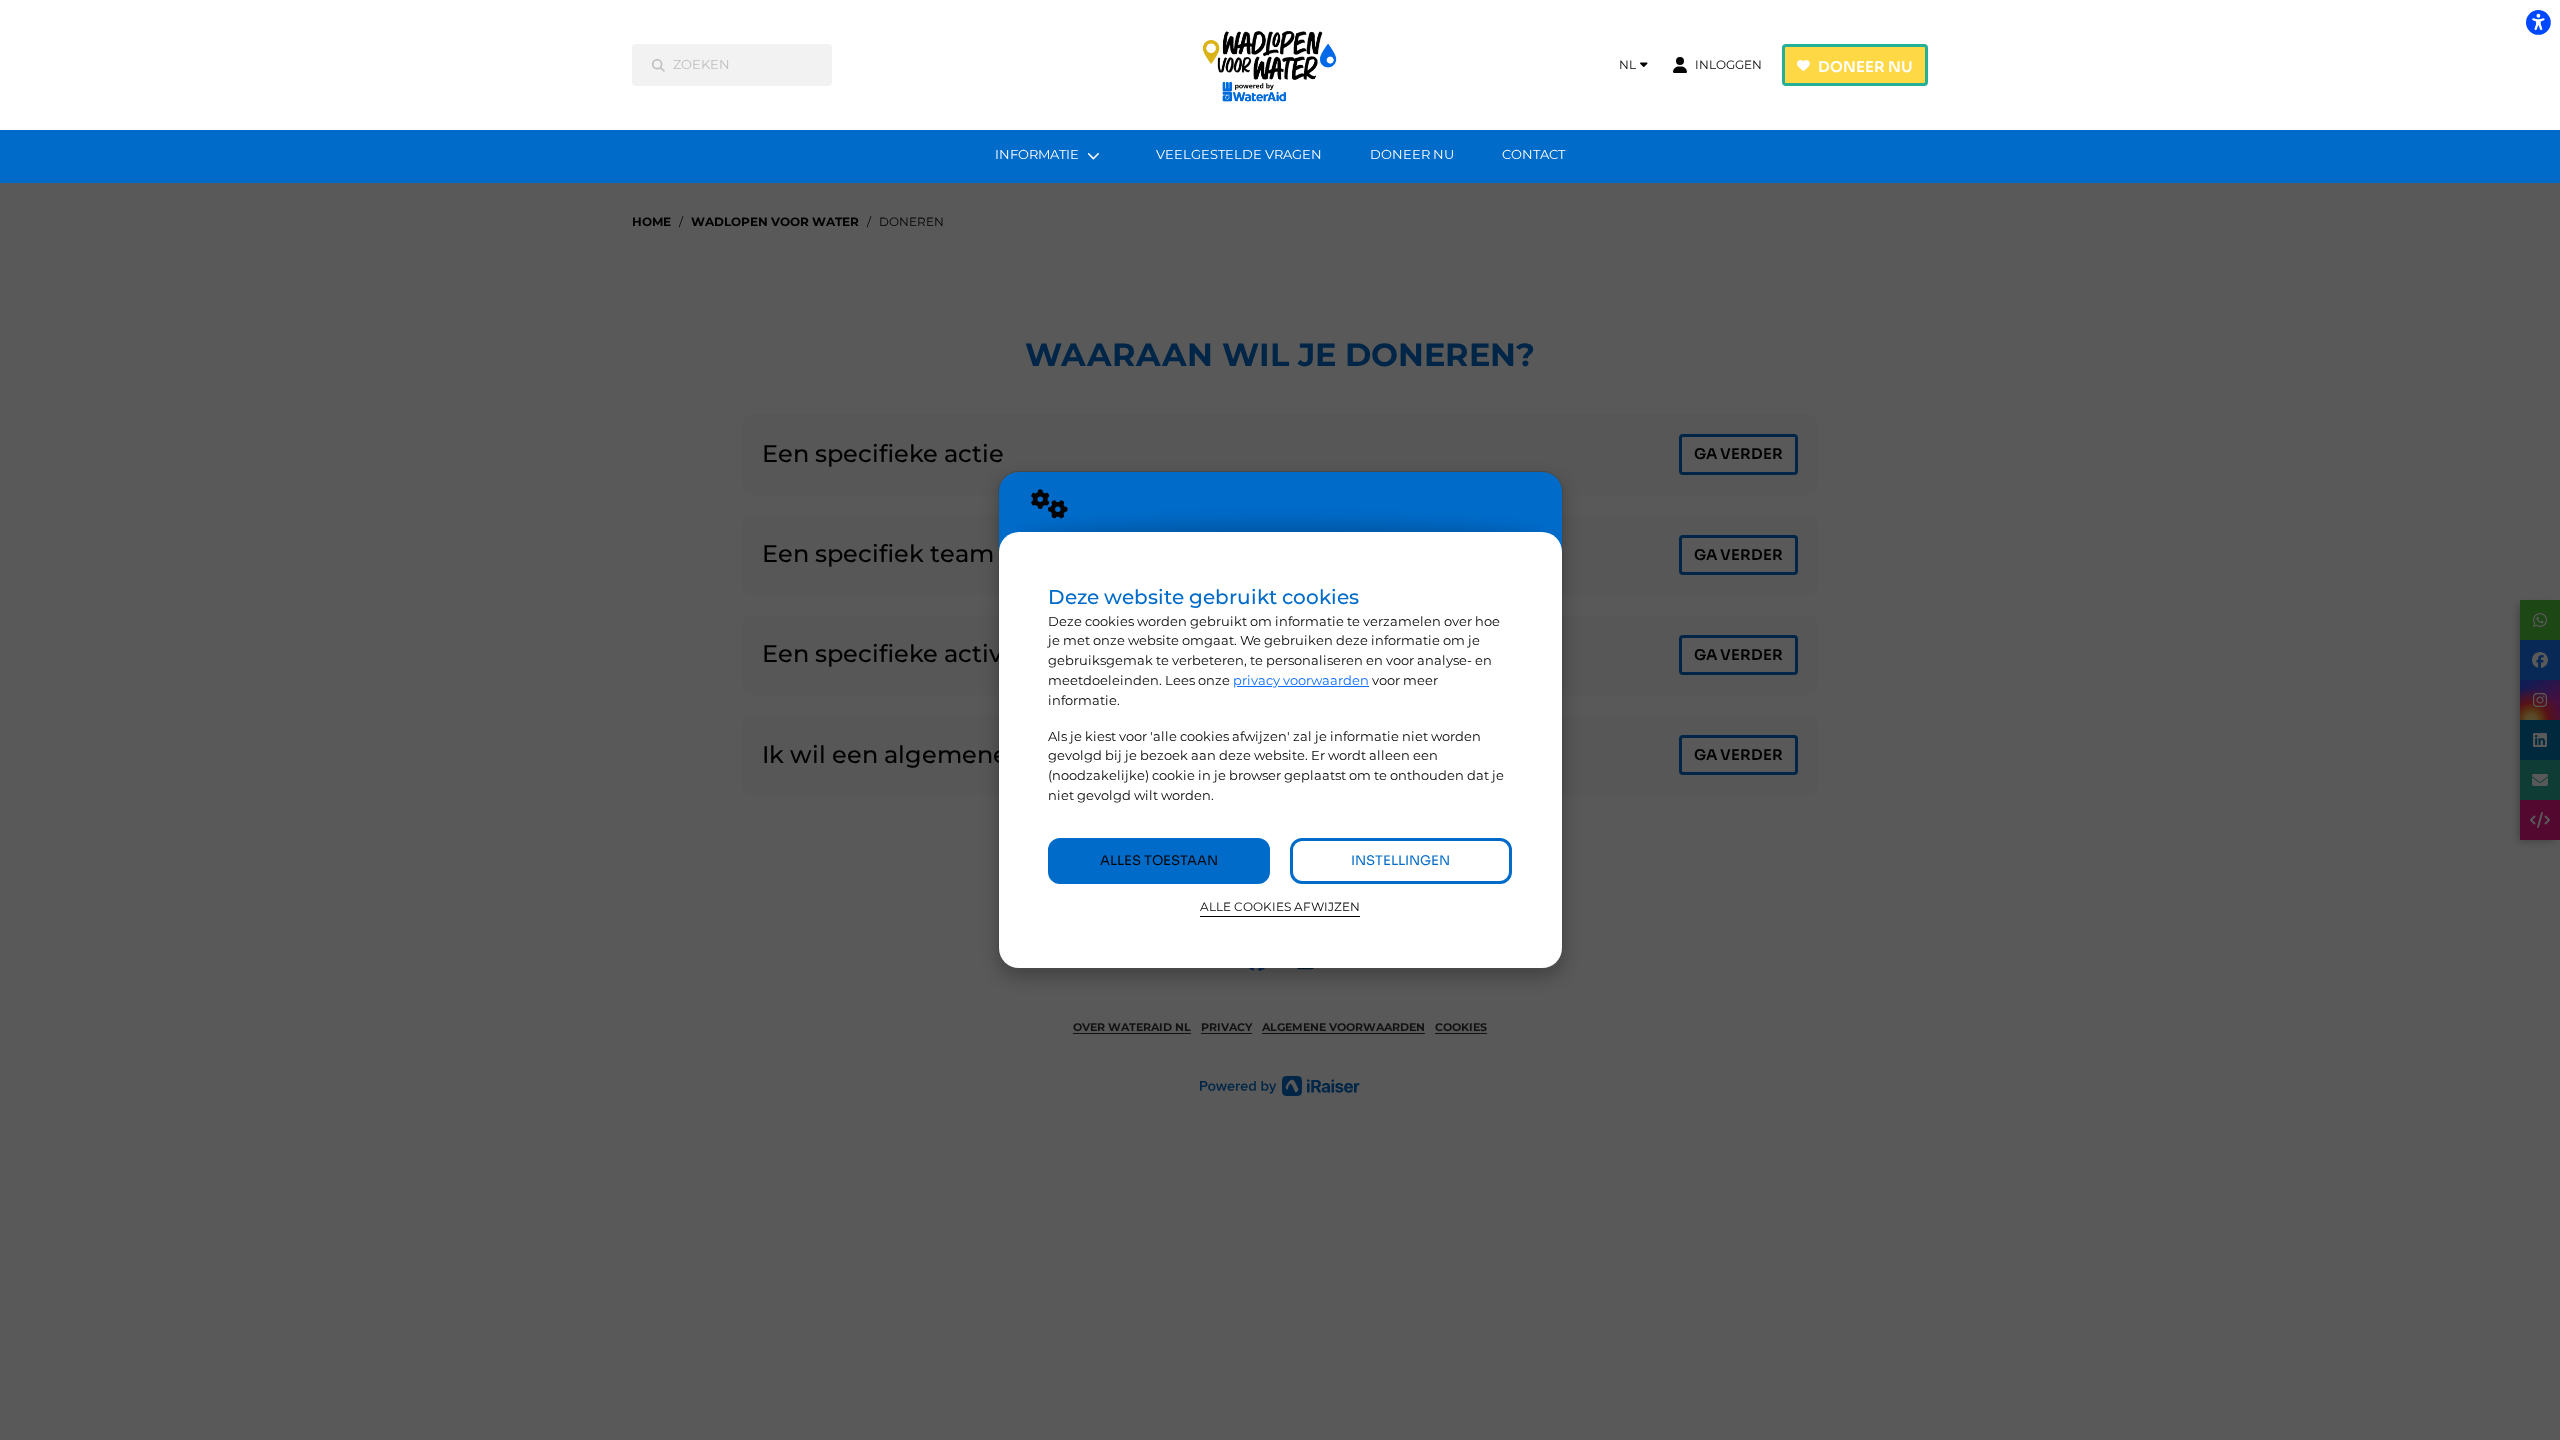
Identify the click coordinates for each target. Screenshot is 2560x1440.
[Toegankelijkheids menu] (2538, 22)
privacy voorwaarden (1301, 680)
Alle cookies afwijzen (1280, 907)
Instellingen (1400, 860)
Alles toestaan (1159, 860)
